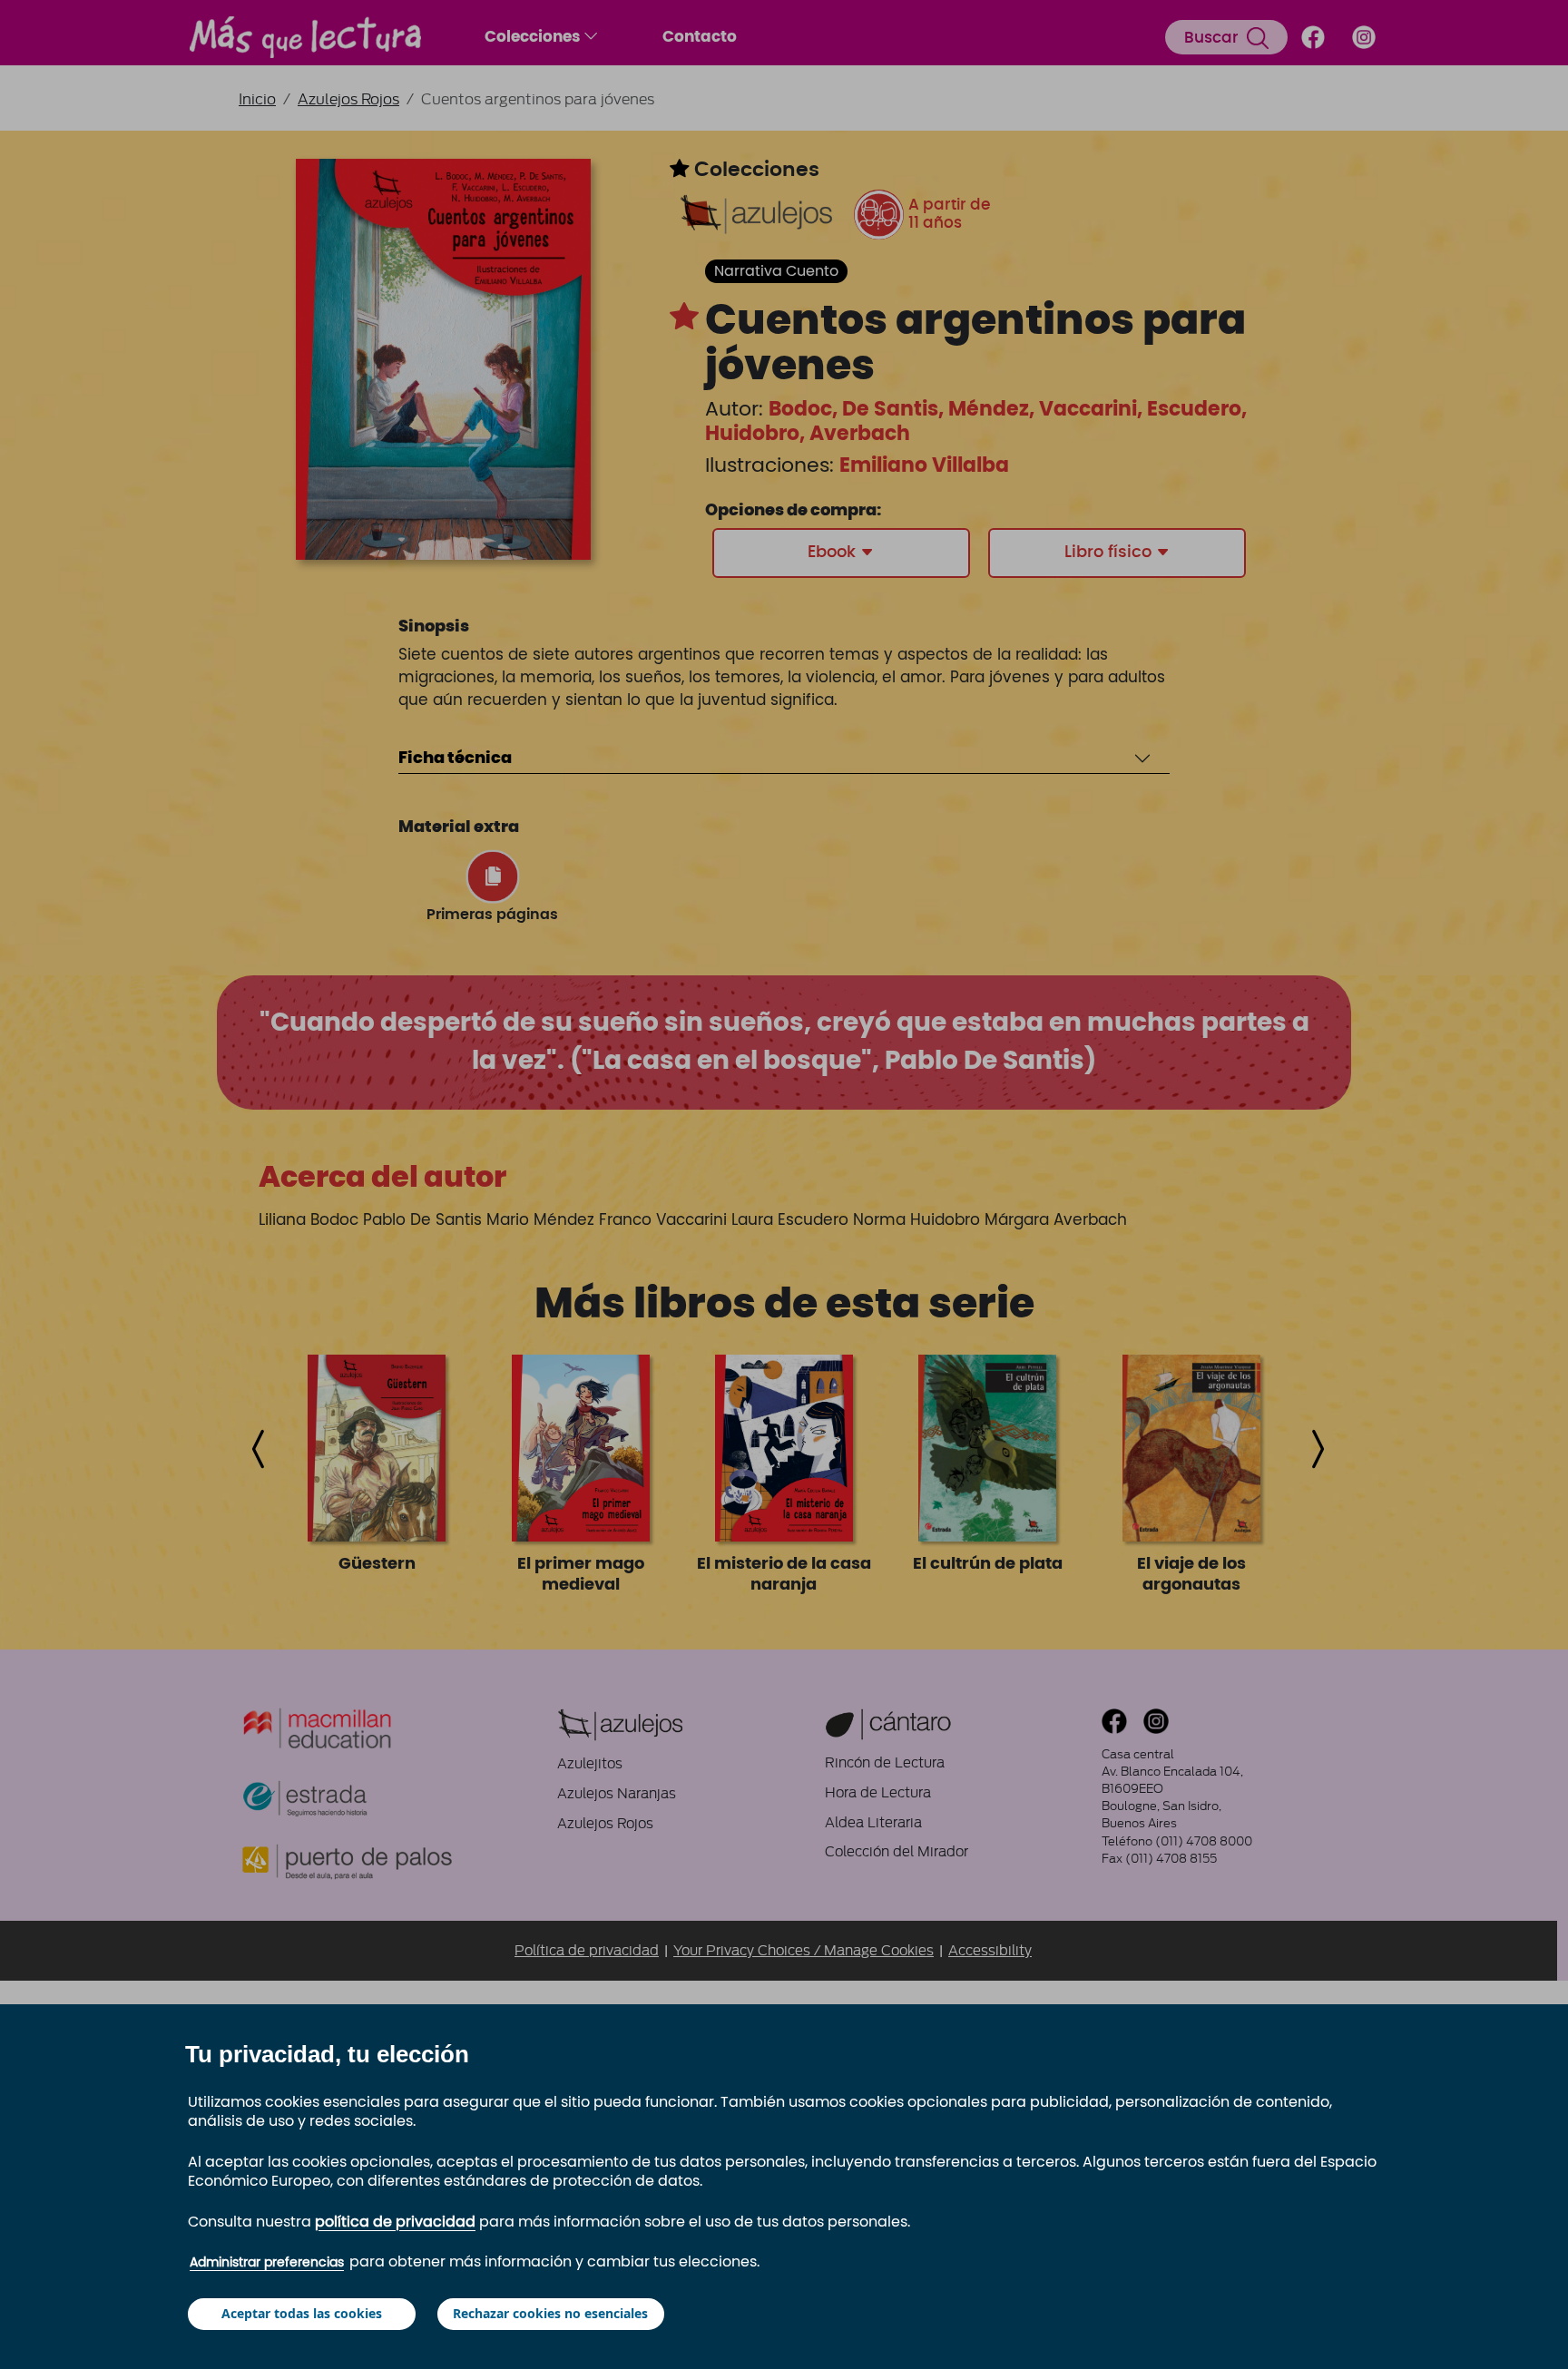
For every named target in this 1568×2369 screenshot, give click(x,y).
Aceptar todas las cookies (302, 2313)
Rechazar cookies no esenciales (550, 2313)
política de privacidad (395, 2222)
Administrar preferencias (267, 2263)
